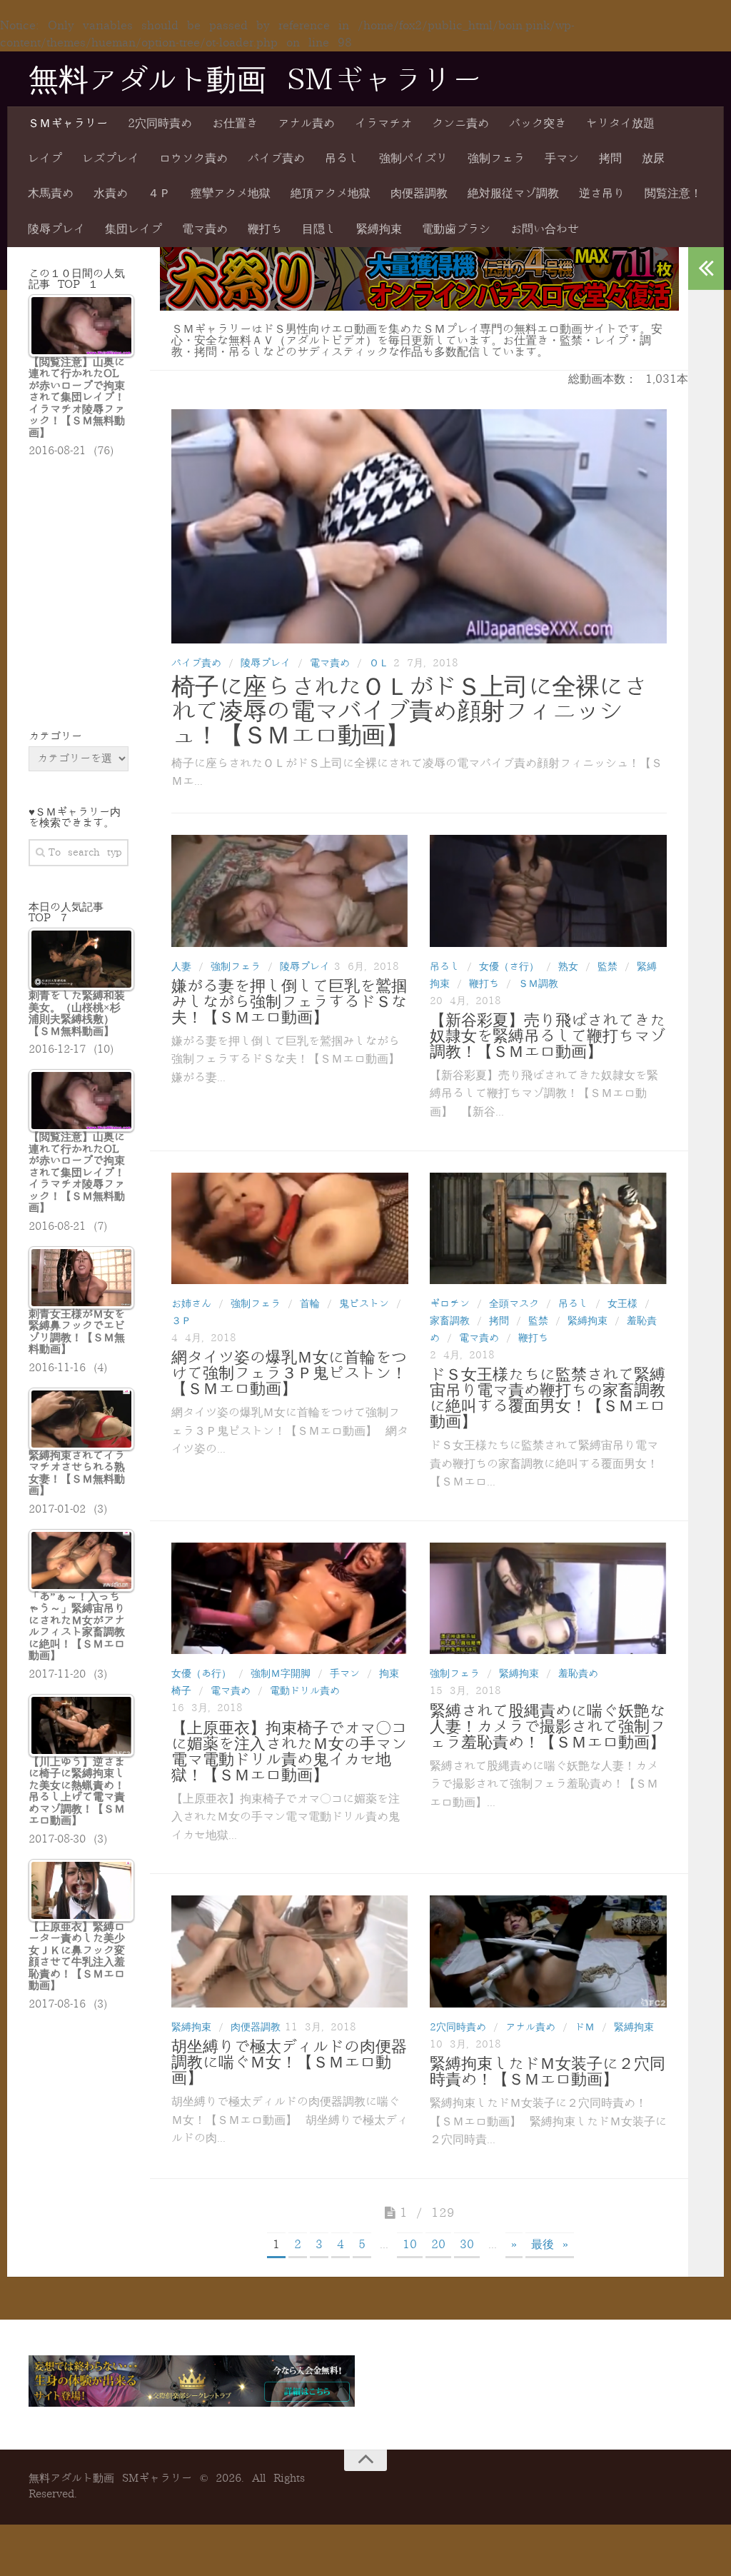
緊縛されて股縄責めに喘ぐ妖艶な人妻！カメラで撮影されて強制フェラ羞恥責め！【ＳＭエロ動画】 (548, 1727)
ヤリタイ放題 (620, 124)
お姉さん (191, 1304)
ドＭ (585, 2027)
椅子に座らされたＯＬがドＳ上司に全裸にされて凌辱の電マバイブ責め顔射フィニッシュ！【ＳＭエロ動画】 (409, 711)
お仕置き (235, 124)
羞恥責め (578, 1674)
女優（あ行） (201, 1674)
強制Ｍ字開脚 (281, 1674)
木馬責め (51, 194)
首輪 (310, 1304)
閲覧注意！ (673, 194)
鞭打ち (265, 229)
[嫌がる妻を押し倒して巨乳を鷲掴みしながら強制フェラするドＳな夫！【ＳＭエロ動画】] (290, 891)
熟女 (568, 967)
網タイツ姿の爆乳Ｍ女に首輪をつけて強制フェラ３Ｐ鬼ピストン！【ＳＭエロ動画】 (289, 1373)
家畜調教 (450, 1321)
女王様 (622, 1304)
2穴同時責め (160, 124)
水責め (111, 194)
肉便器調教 (419, 194)
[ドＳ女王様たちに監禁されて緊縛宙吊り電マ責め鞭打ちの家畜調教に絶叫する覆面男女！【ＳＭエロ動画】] (548, 1228)
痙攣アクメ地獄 (231, 194)
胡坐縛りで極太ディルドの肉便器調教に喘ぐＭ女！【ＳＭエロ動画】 (289, 2063)
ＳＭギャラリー (68, 124)
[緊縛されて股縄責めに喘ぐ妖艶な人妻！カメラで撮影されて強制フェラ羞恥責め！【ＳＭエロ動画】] (548, 1598)
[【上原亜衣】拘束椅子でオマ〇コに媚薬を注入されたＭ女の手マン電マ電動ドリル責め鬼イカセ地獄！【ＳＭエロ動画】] (290, 1598)
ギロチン (450, 1304)
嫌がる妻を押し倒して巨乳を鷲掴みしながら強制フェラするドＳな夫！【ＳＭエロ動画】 (289, 1002)
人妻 (181, 967)
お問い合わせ (545, 229)
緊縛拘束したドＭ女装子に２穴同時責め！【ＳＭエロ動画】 (548, 2072)
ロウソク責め (193, 159)
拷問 (610, 159)
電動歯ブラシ (456, 229)
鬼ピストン (364, 1304)
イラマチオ (383, 124)
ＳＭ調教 (538, 984)
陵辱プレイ (56, 229)
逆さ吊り (602, 194)
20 (438, 2245)
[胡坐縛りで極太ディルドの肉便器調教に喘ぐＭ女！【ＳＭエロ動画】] (290, 1951)
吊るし (342, 159)
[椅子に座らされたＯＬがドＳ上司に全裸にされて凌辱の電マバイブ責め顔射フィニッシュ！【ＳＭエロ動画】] (419, 526)
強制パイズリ (413, 159)
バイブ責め (276, 159)
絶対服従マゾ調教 (513, 194)
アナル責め (306, 124)
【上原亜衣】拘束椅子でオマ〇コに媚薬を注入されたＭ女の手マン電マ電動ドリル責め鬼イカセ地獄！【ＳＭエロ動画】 (289, 1752)
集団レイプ (133, 229)
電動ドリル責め (305, 1691)
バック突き (538, 124)
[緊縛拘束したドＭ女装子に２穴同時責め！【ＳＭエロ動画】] (548, 1951)
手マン (562, 159)
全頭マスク (514, 1304)
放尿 (653, 159)
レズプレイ (111, 159)
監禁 (608, 967)
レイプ (45, 159)
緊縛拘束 (379, 229)
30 (467, 2245)
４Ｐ (159, 194)
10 (410, 2245)
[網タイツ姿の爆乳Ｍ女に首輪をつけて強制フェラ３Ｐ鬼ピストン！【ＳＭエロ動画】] (290, 1228)
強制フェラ (496, 159)
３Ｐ (181, 1321)
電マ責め (205, 229)
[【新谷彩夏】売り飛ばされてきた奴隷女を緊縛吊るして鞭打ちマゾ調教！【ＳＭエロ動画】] (548, 891)
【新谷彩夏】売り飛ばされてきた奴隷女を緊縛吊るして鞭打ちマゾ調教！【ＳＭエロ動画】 (548, 1036)
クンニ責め (460, 124)
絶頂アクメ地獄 (331, 194)
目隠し (319, 229)
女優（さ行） (509, 967)
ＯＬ (379, 663)
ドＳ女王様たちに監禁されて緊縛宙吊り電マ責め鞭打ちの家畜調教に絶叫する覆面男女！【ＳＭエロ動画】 (548, 1398)
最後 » (550, 2245)
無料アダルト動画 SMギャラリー (255, 81)
